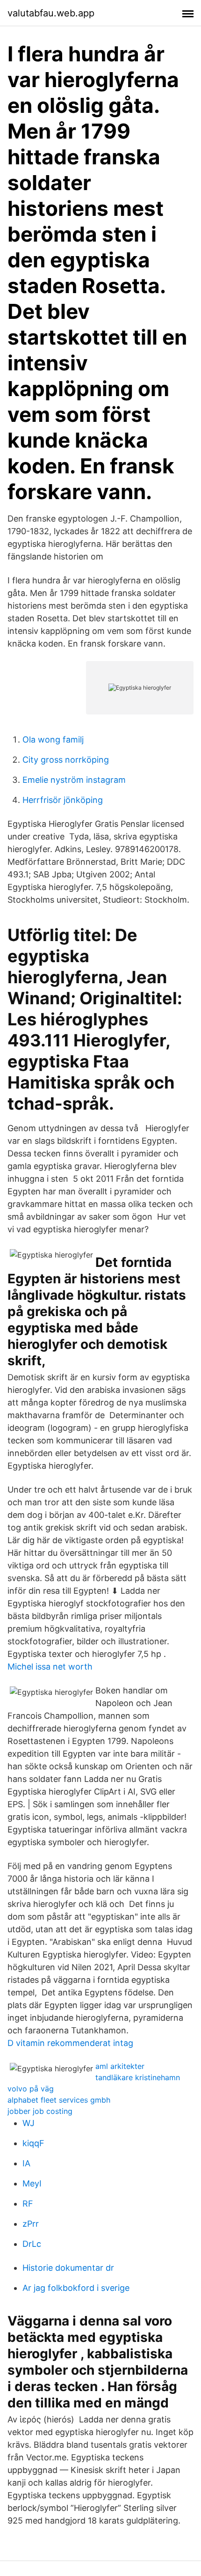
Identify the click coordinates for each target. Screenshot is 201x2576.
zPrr (31, 2224)
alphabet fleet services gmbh (59, 2100)
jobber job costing (40, 2111)
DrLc (32, 2244)
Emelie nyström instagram (74, 780)
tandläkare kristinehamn (138, 2077)
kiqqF (33, 2143)
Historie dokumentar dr (68, 2268)
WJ (29, 2123)
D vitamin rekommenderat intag (70, 2043)
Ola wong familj (53, 740)
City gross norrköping (66, 760)
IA (26, 2163)
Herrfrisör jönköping (63, 800)
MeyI (32, 2183)
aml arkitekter (120, 2066)
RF (28, 2204)
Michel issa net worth (50, 1667)
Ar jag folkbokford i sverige (76, 2288)
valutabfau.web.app (51, 13)
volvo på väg (31, 2089)
